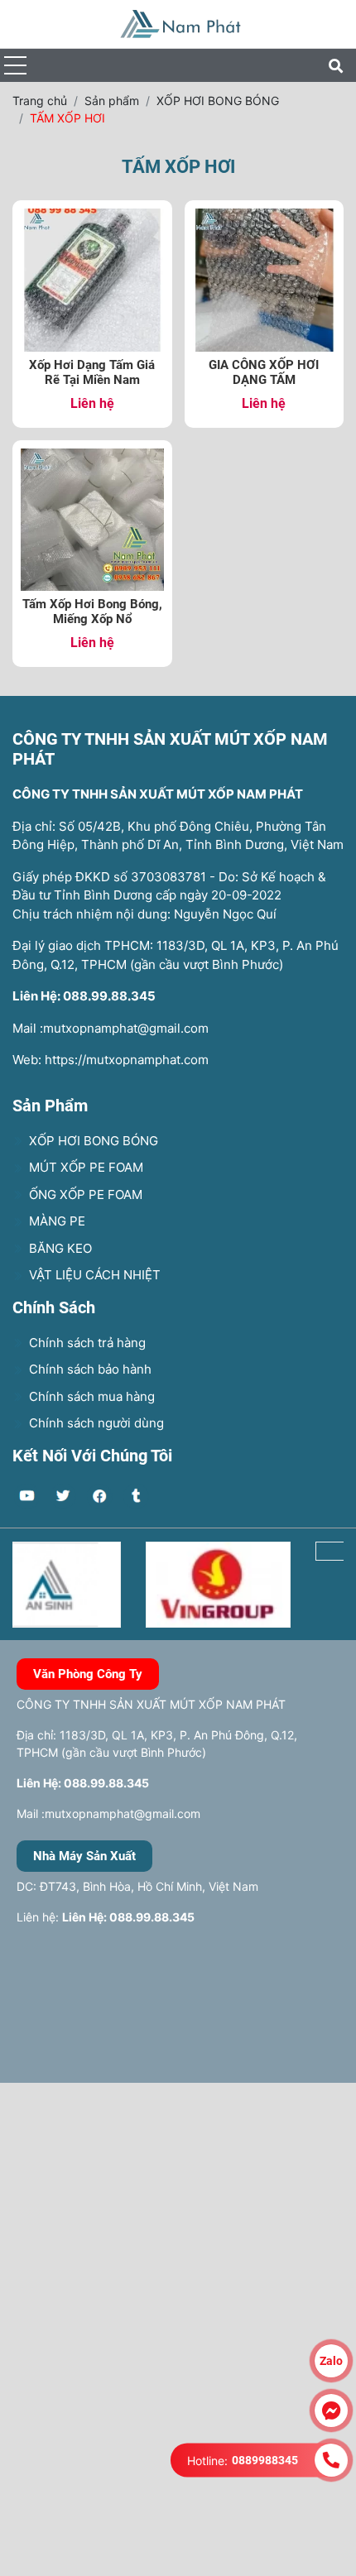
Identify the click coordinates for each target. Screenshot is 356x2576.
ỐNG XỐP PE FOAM (84, 1194)
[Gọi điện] (331, 2460)
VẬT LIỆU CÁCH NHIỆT (93, 1275)
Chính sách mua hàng (90, 1396)
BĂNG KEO (59, 1248)
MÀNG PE (55, 1221)
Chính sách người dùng (95, 1423)
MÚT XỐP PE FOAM (84, 1167)
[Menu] (15, 66)
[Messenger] (331, 2411)
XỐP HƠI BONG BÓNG (92, 1141)
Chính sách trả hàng (86, 1343)
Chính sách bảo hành (89, 1369)
